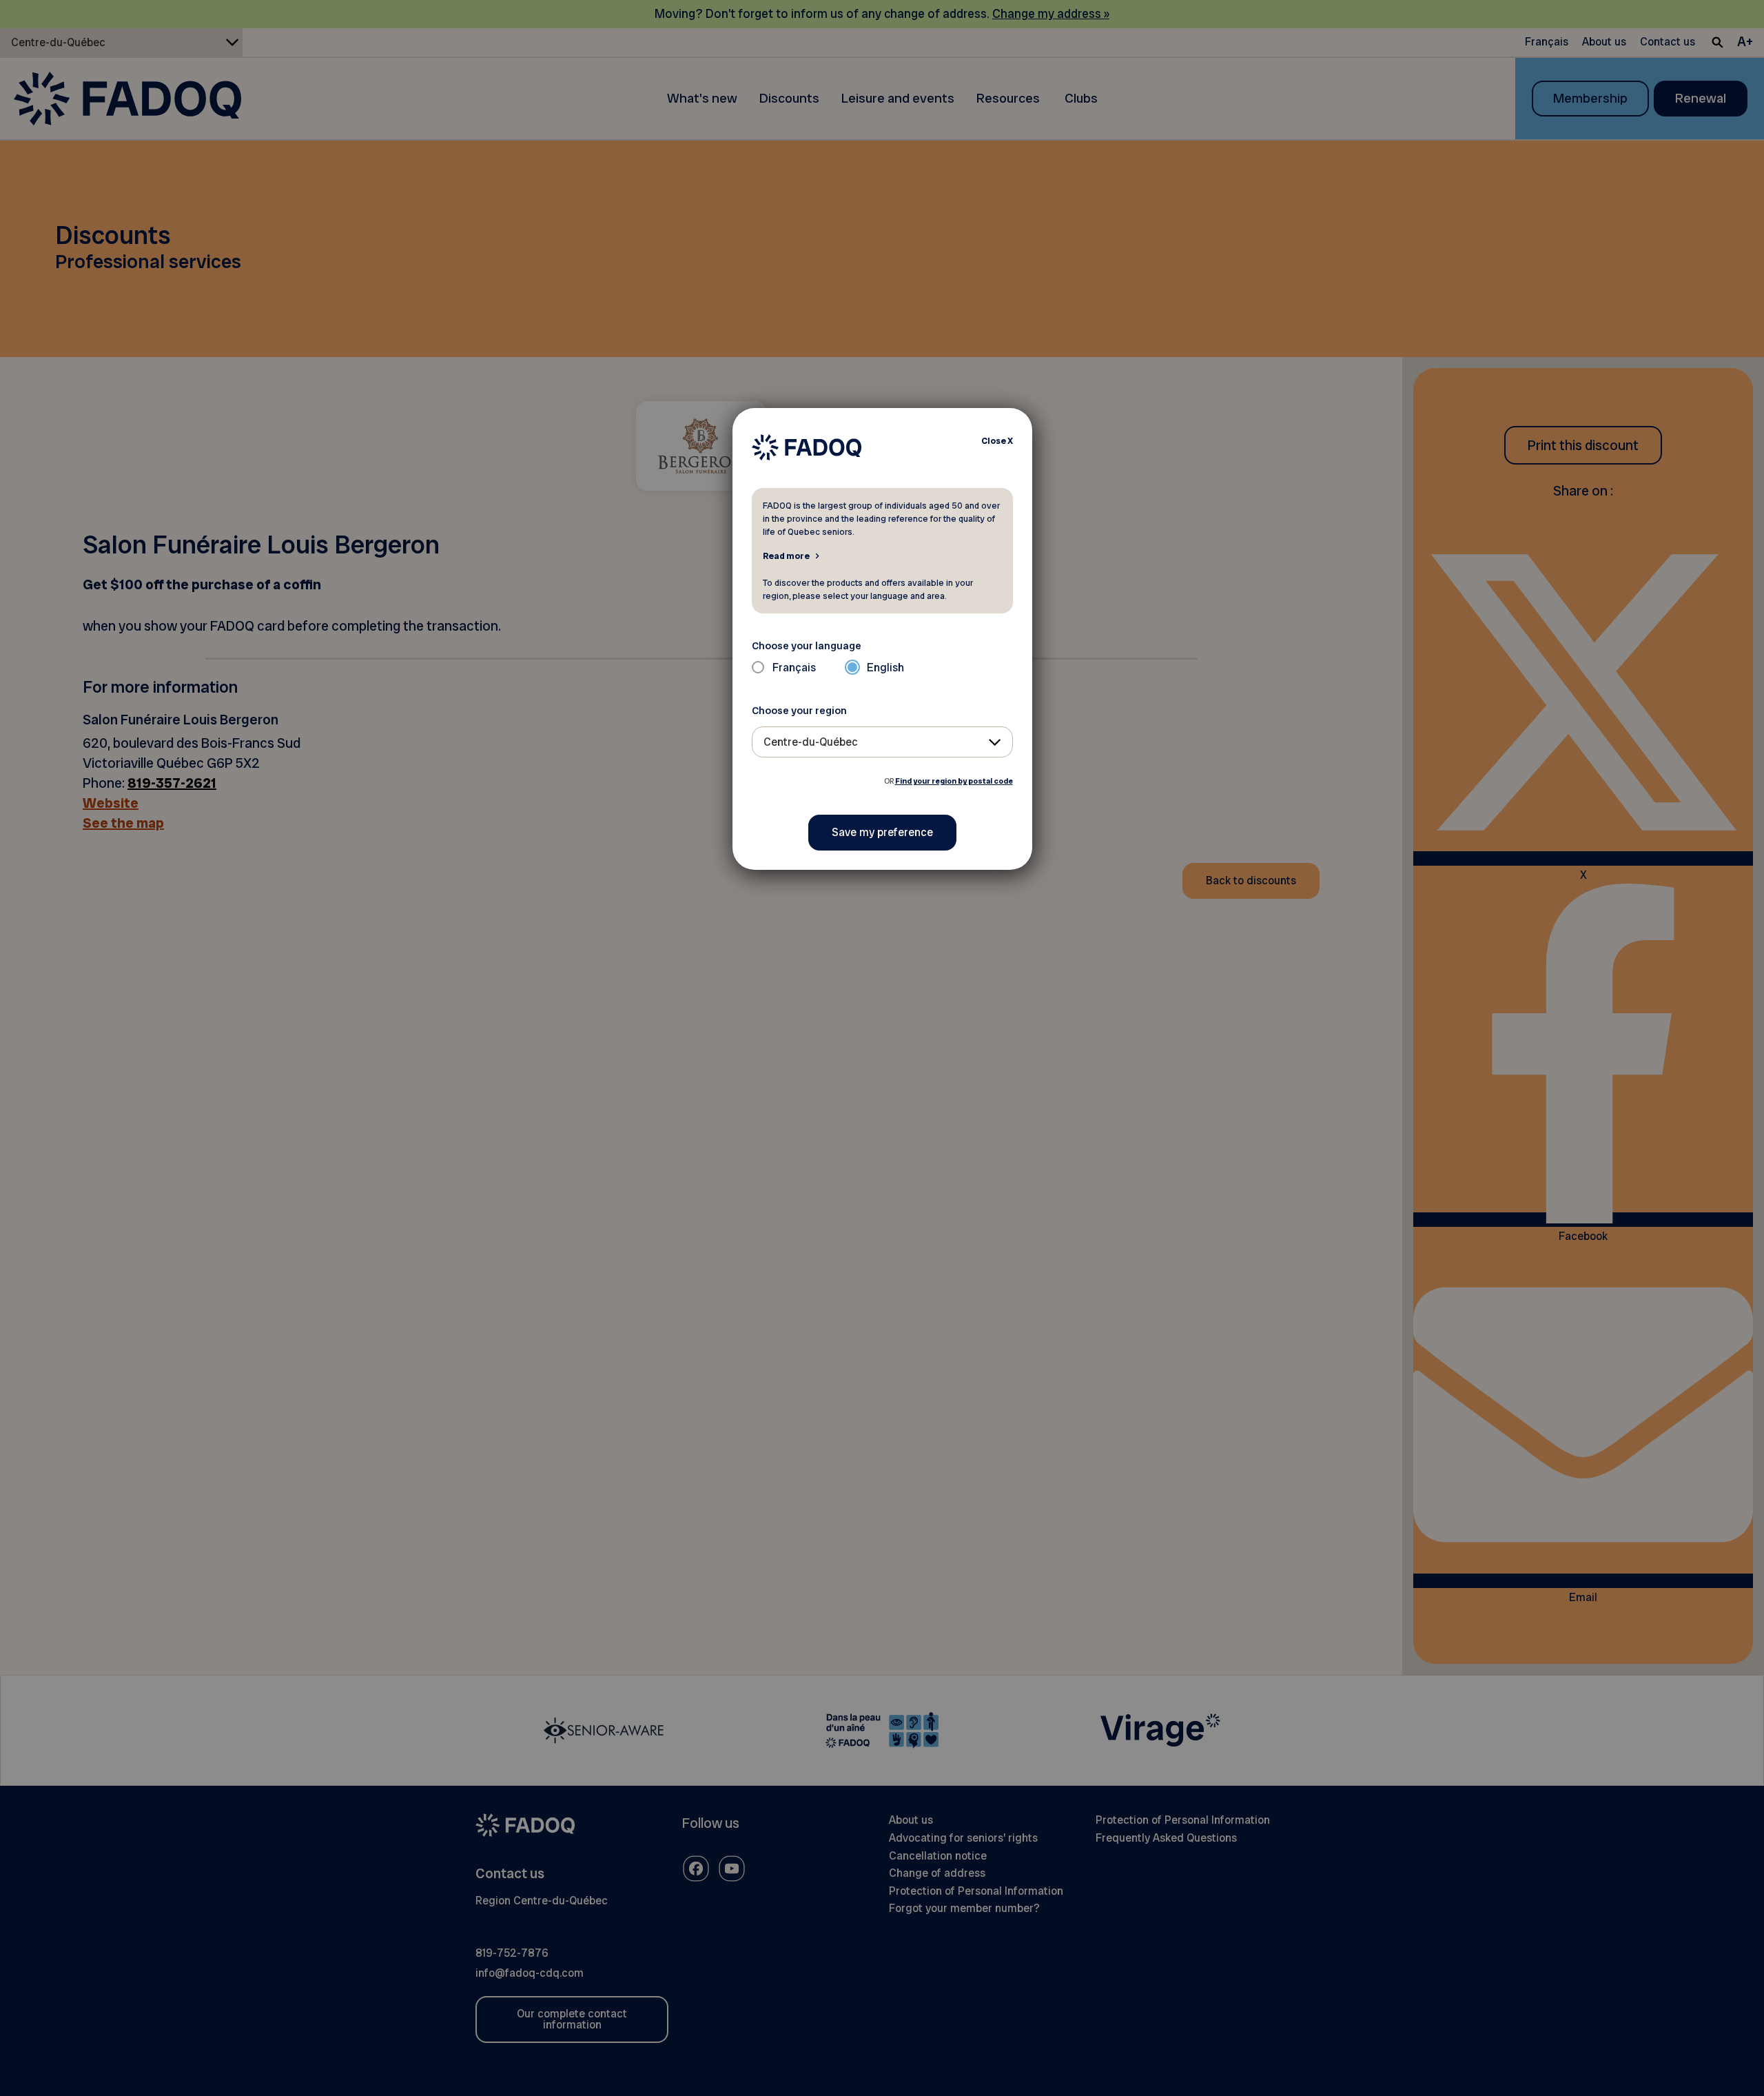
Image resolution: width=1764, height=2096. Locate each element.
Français (794, 668)
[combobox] (882, 742)
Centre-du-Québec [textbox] (811, 742)
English (885, 668)
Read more (786, 556)
